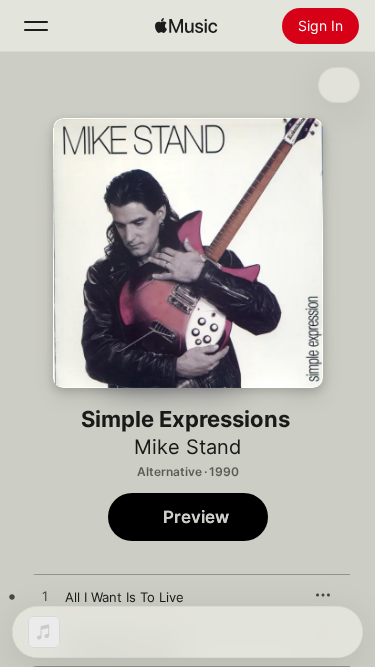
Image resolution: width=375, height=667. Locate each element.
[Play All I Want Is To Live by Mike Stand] (45, 597)
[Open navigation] (36, 26)
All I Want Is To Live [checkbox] (124, 597)
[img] (186, 26)
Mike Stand (187, 447)
